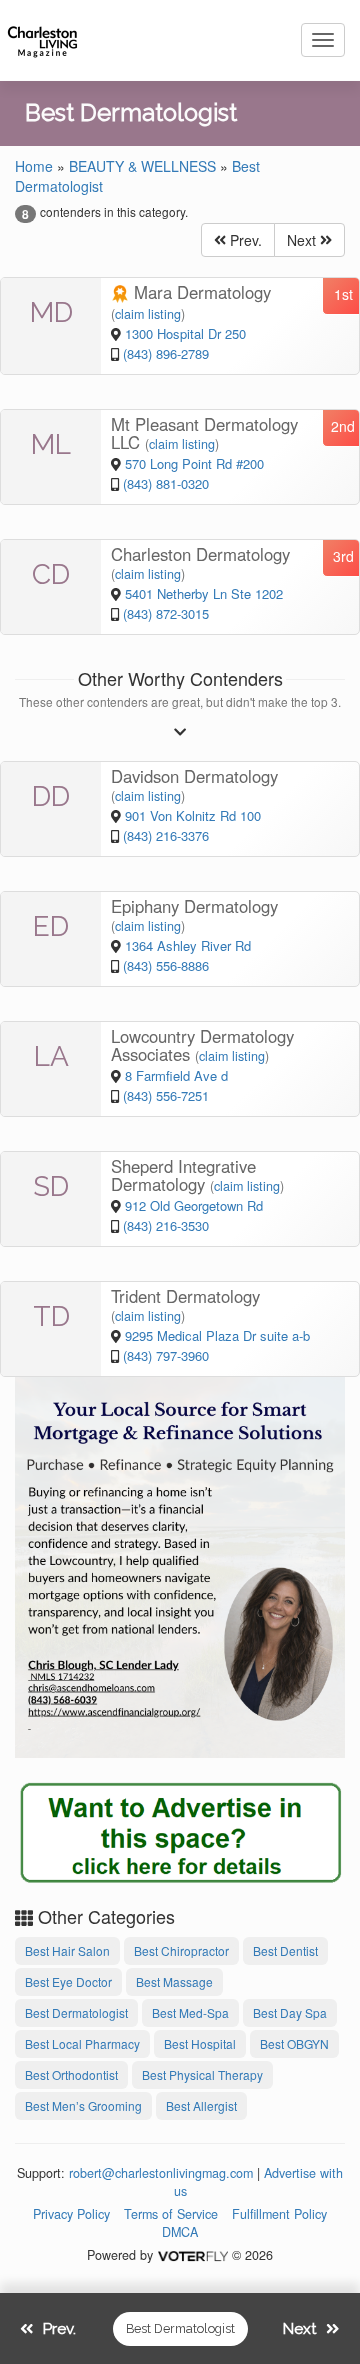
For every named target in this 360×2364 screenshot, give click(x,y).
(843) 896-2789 (166, 353)
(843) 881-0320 (166, 483)
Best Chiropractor (181, 1950)
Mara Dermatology (200, 292)
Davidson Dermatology (194, 776)
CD (51, 574)
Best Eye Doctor (68, 1981)
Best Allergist (201, 2105)
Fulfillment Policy (279, 2214)
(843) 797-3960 (166, 1355)
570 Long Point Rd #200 (194, 463)
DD (51, 796)
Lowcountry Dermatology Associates (202, 1045)
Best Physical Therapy (202, 2074)
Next (303, 240)
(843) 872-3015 (166, 613)
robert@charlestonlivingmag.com (161, 2173)
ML (51, 444)
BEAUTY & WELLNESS (142, 166)
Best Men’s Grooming (83, 2105)
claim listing (148, 314)
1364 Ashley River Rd (188, 945)
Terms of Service (171, 2214)
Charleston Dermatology (200, 554)
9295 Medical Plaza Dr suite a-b (217, 1335)
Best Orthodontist (71, 2074)
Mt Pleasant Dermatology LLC (204, 433)
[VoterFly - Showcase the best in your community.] (192, 2255)
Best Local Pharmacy (82, 2043)
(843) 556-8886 (166, 965)
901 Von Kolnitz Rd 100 (193, 815)
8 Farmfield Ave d (176, 1075)
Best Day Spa (290, 2012)
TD (51, 1316)
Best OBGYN (294, 2043)
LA (51, 1056)
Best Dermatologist (76, 2012)
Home (34, 166)
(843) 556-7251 (166, 1095)
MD (51, 312)
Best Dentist (285, 1950)
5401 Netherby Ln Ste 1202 (204, 593)
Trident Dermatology (185, 1296)
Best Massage (174, 1981)
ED (51, 926)
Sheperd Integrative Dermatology (183, 1175)
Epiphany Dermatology (194, 906)
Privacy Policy (71, 2214)
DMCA (180, 2232)
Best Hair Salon (67, 1950)
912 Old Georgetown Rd (194, 1205)
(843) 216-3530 (166, 1225)
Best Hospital (200, 2043)
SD (51, 1186)
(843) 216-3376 (166, 835)
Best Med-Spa (190, 2012)
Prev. (244, 240)
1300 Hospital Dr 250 (185, 333)
